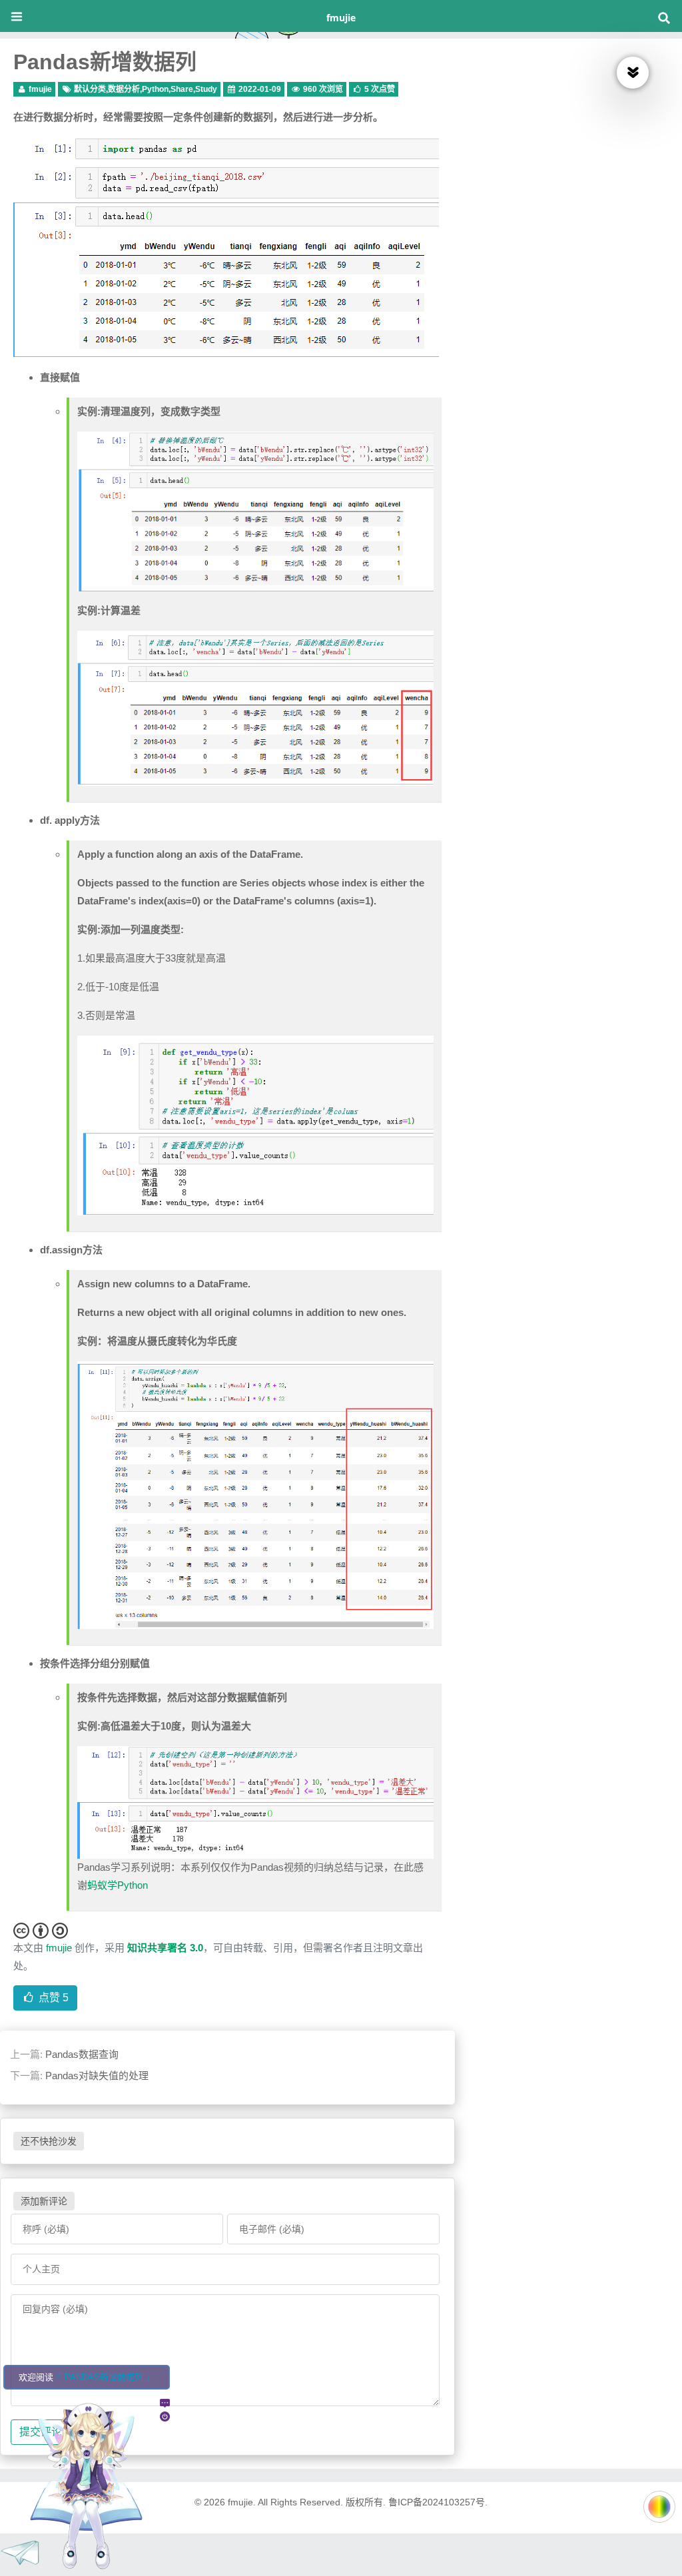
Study (206, 89)
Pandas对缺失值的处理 (97, 2076)
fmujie (341, 18)
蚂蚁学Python (118, 1885)
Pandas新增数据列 (105, 62)
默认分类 (90, 89)
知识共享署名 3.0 (165, 1948)
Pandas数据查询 (82, 2054)
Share (182, 89)
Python (155, 89)
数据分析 (124, 89)
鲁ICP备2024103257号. (438, 2502)
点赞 (52, 1998)
